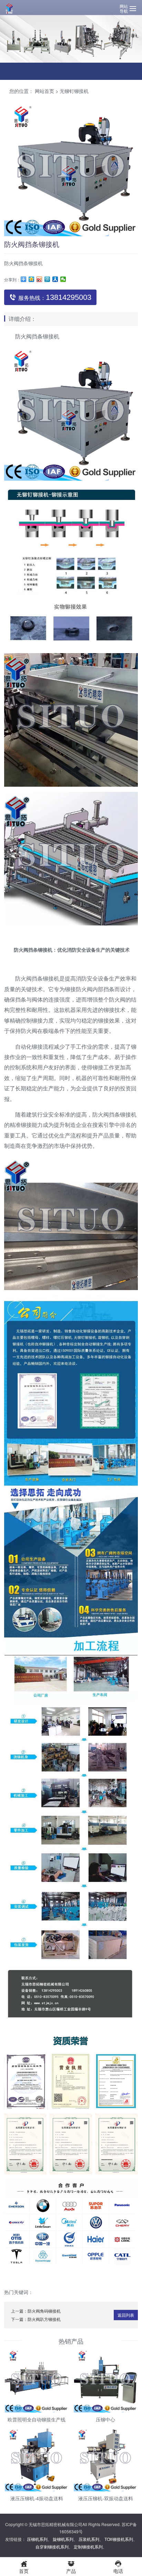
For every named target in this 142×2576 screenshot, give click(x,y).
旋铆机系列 (63, 2539)
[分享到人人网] (55, 279)
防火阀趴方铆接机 (44, 2319)
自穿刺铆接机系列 (52, 2547)
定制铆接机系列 (88, 2547)
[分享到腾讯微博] (47, 279)
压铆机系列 (37, 2539)
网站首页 (44, 91)
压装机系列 (89, 2539)
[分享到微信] (63, 279)
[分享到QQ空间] (32, 279)
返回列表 (126, 2315)
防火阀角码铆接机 (44, 2311)
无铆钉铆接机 (74, 91)
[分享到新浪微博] (39, 279)
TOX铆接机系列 (119, 2539)
